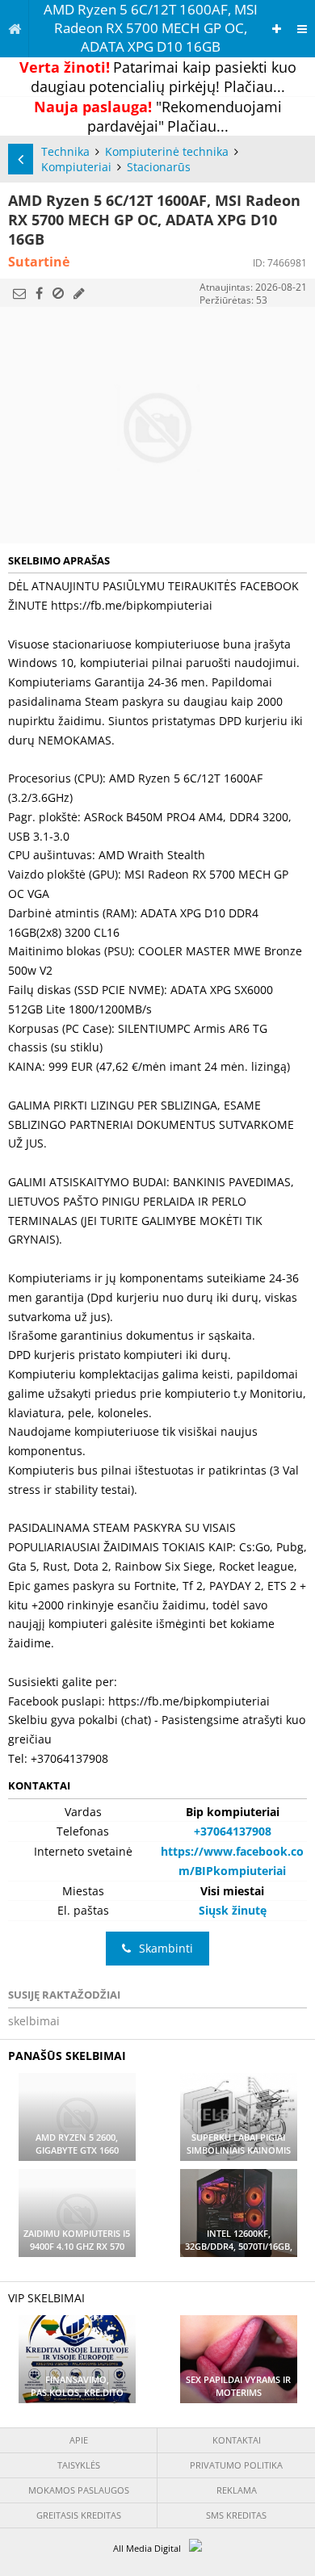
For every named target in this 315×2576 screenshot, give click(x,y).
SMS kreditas (236, 2515)
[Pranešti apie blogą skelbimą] (58, 293)
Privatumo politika (236, 2465)
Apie (79, 2440)
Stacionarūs (159, 167)
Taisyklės (79, 2465)
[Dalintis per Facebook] (39, 293)
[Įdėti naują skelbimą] (277, 29)
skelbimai (34, 2021)
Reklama (237, 2490)
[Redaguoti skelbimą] (79, 293)
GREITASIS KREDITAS (79, 2515)
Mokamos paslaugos (79, 2490)
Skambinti (166, 1948)
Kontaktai (237, 2440)
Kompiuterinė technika (167, 151)
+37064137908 (233, 1831)
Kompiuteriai (76, 167)
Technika (65, 151)
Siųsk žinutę (233, 1910)
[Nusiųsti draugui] (19, 293)
